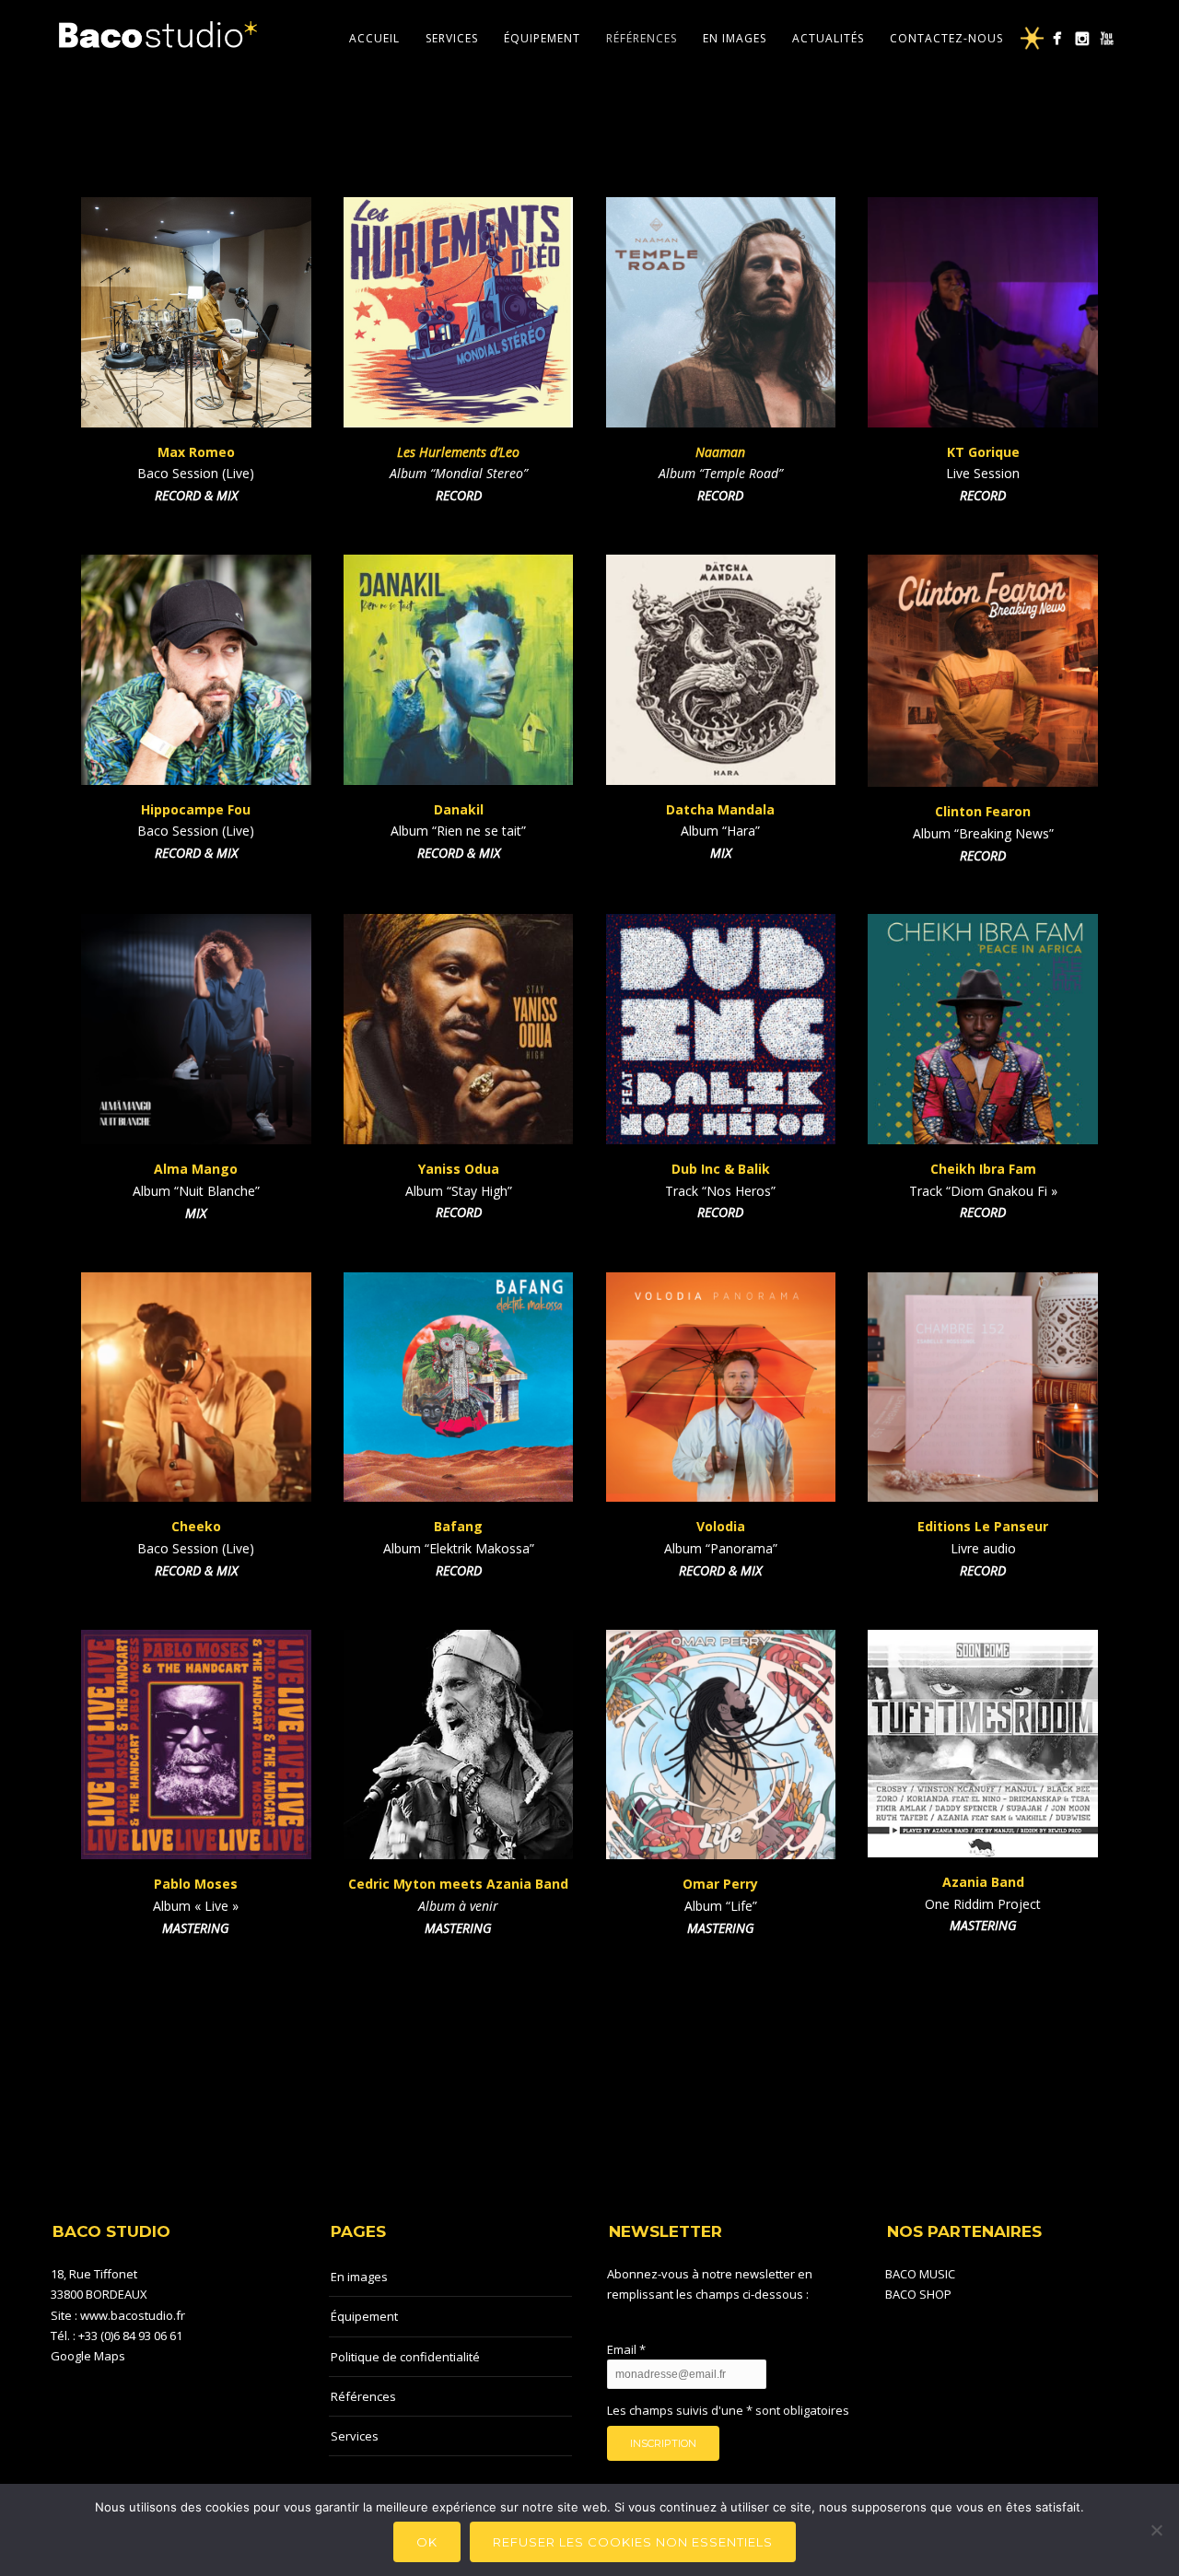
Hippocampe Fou (196, 809)
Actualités (828, 38)
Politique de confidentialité (405, 2357)
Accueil (374, 38)
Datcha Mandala (720, 809)
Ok (427, 2542)
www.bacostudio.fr (133, 2315)
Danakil (459, 809)
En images (735, 38)
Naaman (720, 452)
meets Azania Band (504, 1884)
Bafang (458, 1526)
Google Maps (88, 2356)
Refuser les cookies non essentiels (633, 2542)
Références (642, 38)
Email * (626, 2349)
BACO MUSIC (920, 2274)
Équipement (542, 38)
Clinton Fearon (983, 811)
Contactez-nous (946, 38)
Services (452, 38)
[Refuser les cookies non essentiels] (1156, 2530)
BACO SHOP (918, 2294)
